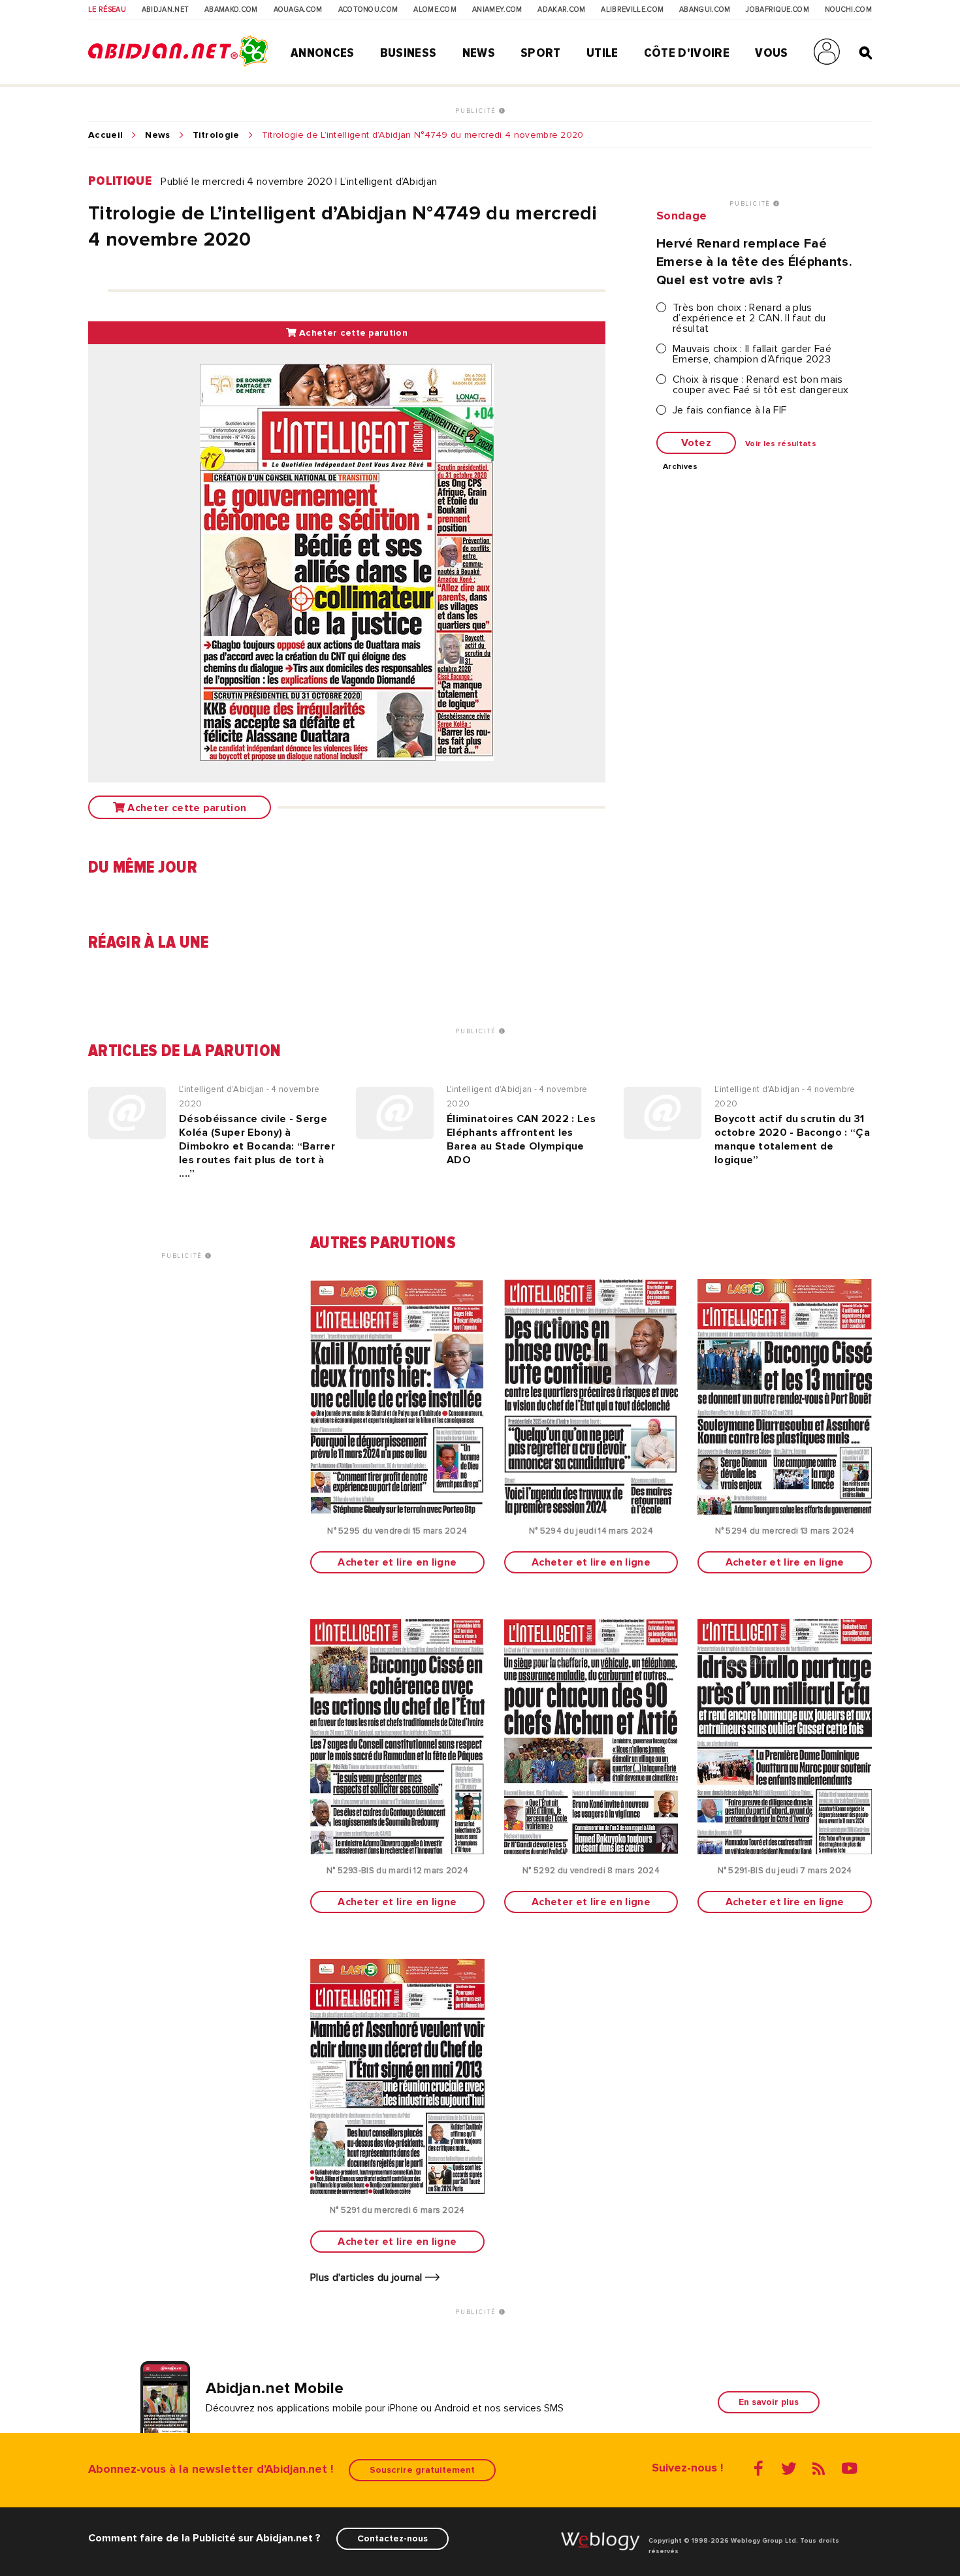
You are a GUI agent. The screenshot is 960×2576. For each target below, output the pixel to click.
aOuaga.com (298, 10)
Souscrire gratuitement (422, 2470)
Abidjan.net (166, 10)
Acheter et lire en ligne (397, 1562)
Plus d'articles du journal (368, 2278)
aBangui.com (705, 10)
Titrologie (216, 135)
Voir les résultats (781, 444)
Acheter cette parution (352, 333)
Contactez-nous (392, 2538)
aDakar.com (561, 10)
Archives (680, 467)
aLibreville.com (632, 10)
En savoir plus (769, 2402)
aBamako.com (231, 10)
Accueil (105, 135)
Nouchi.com (848, 10)
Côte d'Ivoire (687, 53)
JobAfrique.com (777, 10)
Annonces (323, 53)
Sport (541, 53)
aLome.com (435, 10)
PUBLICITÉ (477, 111)
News (479, 53)
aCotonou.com (368, 10)
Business (408, 53)
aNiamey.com (497, 10)
